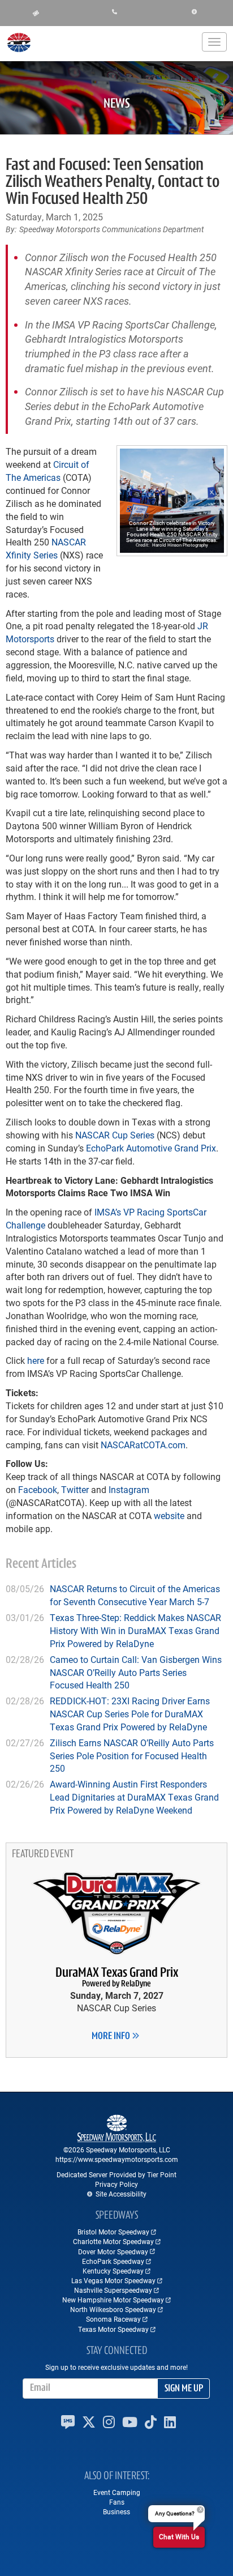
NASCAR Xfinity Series (46, 548)
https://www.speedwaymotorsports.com (117, 2159)
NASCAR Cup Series (115, 1135)
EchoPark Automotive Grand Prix (151, 1148)
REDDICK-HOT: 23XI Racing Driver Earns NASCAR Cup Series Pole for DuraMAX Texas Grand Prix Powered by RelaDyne (130, 1714)
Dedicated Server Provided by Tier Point (116, 2174)
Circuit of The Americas (48, 471)
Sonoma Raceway (113, 2319)
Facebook (38, 1489)
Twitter (75, 1489)
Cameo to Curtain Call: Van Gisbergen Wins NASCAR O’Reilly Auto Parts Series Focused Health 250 (136, 1672)
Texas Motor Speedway (113, 2329)
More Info (112, 2037)
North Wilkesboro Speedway (113, 2309)
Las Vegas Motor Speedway (113, 2280)
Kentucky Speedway (113, 2271)
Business (116, 2511)
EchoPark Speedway (113, 2261)
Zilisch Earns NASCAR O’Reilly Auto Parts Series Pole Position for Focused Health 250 (132, 1756)
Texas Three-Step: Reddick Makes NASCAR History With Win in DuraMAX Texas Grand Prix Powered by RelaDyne (135, 1630)
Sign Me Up (184, 2389)
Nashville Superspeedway (113, 2290)
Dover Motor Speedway (113, 2251)
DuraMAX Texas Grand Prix (117, 1978)
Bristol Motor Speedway (113, 2232)
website (169, 1515)
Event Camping (117, 2492)
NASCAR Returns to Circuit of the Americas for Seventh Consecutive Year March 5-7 (135, 1595)
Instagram (129, 1489)
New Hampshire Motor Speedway (113, 2300)
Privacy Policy (116, 2184)
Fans (117, 2502)
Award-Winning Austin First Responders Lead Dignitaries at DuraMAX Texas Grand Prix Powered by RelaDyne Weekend (134, 1797)
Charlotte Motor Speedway (113, 2241)
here (36, 1360)
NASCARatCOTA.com (143, 1445)
